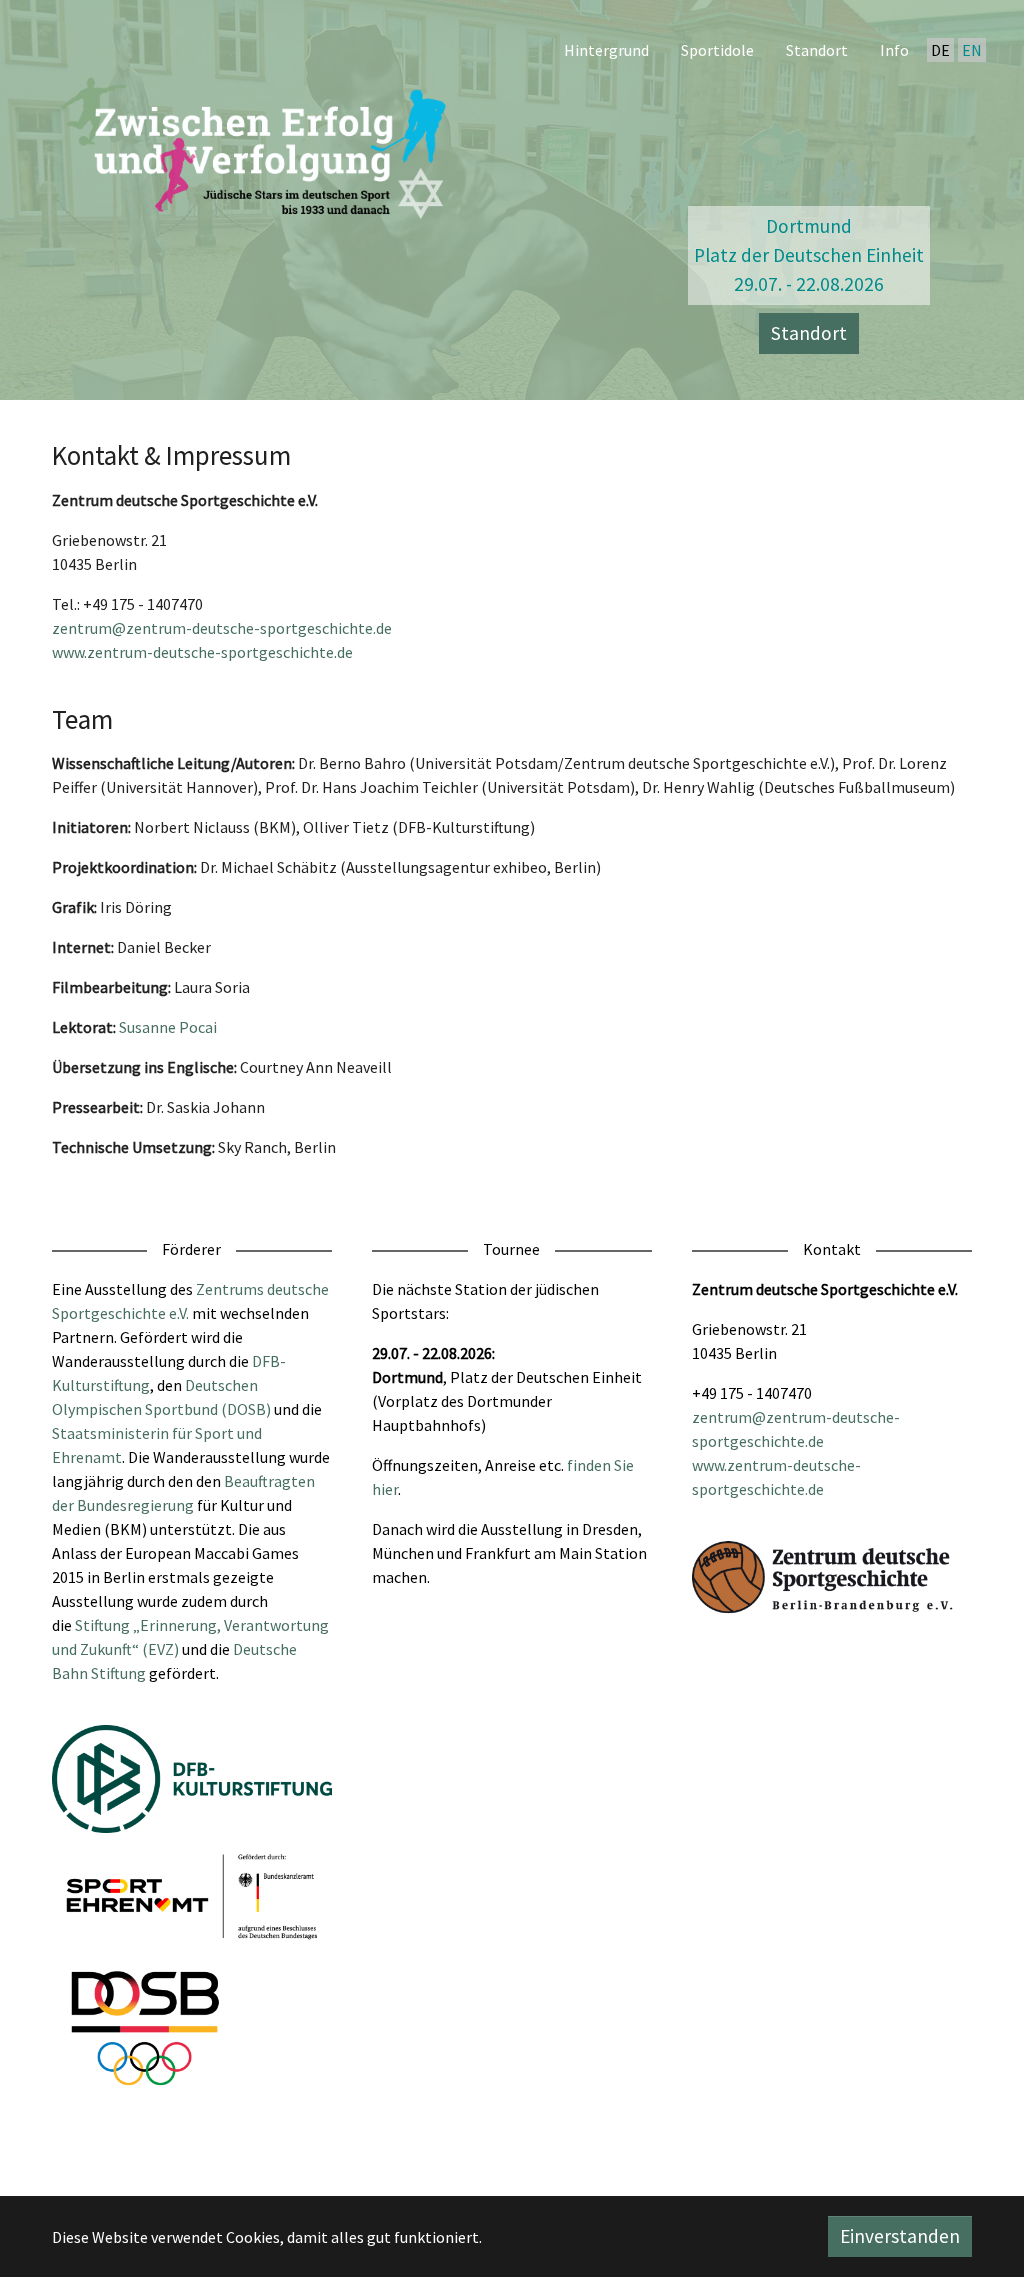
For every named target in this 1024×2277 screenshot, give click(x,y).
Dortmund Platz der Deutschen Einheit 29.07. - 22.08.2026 (809, 255)
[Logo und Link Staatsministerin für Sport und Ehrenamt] (192, 1896)
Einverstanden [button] (900, 2236)
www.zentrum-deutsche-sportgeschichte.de (202, 652)
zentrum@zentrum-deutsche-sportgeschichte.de (222, 628)
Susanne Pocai (168, 1027)
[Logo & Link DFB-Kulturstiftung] (192, 1779)
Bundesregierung (135, 1505)
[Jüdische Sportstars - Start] (257, 143)
